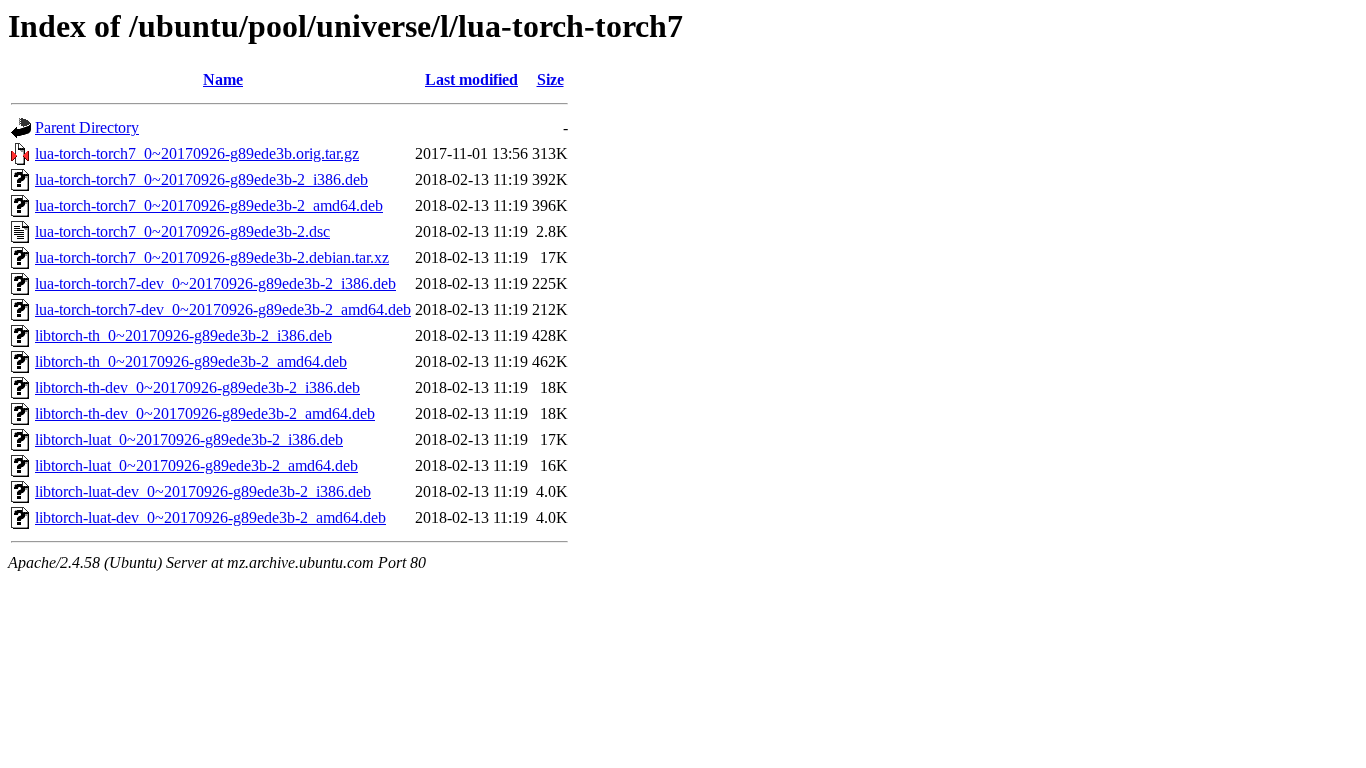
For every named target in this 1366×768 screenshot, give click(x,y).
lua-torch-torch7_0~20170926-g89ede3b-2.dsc (182, 231)
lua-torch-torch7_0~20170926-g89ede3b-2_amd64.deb (209, 205)
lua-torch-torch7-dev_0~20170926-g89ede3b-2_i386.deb (215, 283)
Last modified (471, 79)
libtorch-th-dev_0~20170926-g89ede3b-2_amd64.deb (205, 413)
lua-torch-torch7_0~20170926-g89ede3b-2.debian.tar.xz (212, 257)
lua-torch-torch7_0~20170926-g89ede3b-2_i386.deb (201, 179)
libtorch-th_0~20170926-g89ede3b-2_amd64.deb (191, 361)
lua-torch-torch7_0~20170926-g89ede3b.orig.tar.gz (197, 153)
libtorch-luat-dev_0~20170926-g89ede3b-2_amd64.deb (210, 517)
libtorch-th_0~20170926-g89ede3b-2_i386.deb (183, 335)
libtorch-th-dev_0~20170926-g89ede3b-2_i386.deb (197, 387)
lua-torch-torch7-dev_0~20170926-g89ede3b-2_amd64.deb (223, 309)
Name (223, 79)
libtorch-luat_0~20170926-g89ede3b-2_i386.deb (189, 439)
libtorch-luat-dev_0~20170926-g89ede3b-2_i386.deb (203, 491)
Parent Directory (87, 127)
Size (550, 79)
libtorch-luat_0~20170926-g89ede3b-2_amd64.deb (196, 465)
